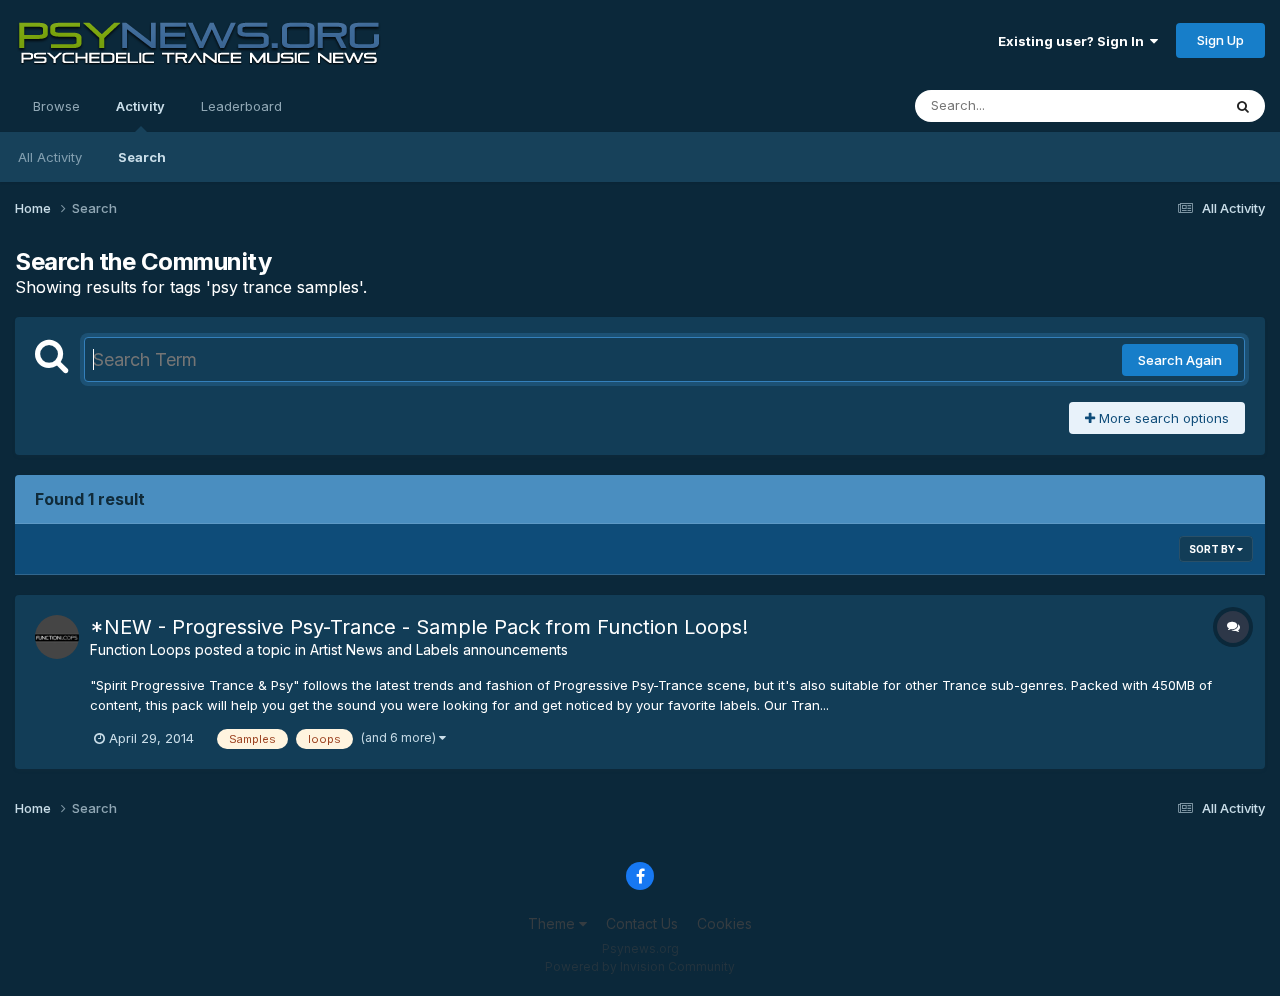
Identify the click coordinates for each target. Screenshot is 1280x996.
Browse (56, 106)
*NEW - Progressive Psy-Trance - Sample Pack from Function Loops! (419, 627)
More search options (1162, 418)
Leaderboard (241, 106)
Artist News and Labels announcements (439, 649)
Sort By (1213, 549)
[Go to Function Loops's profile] (57, 637)
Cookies (724, 923)
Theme (553, 923)
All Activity (50, 157)
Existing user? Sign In (1074, 41)
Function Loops (140, 649)
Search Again (1180, 360)
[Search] (1243, 106)
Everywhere (1159, 105)
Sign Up (1220, 40)
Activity (140, 106)
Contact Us (642, 923)
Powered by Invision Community (640, 966)
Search (142, 157)
